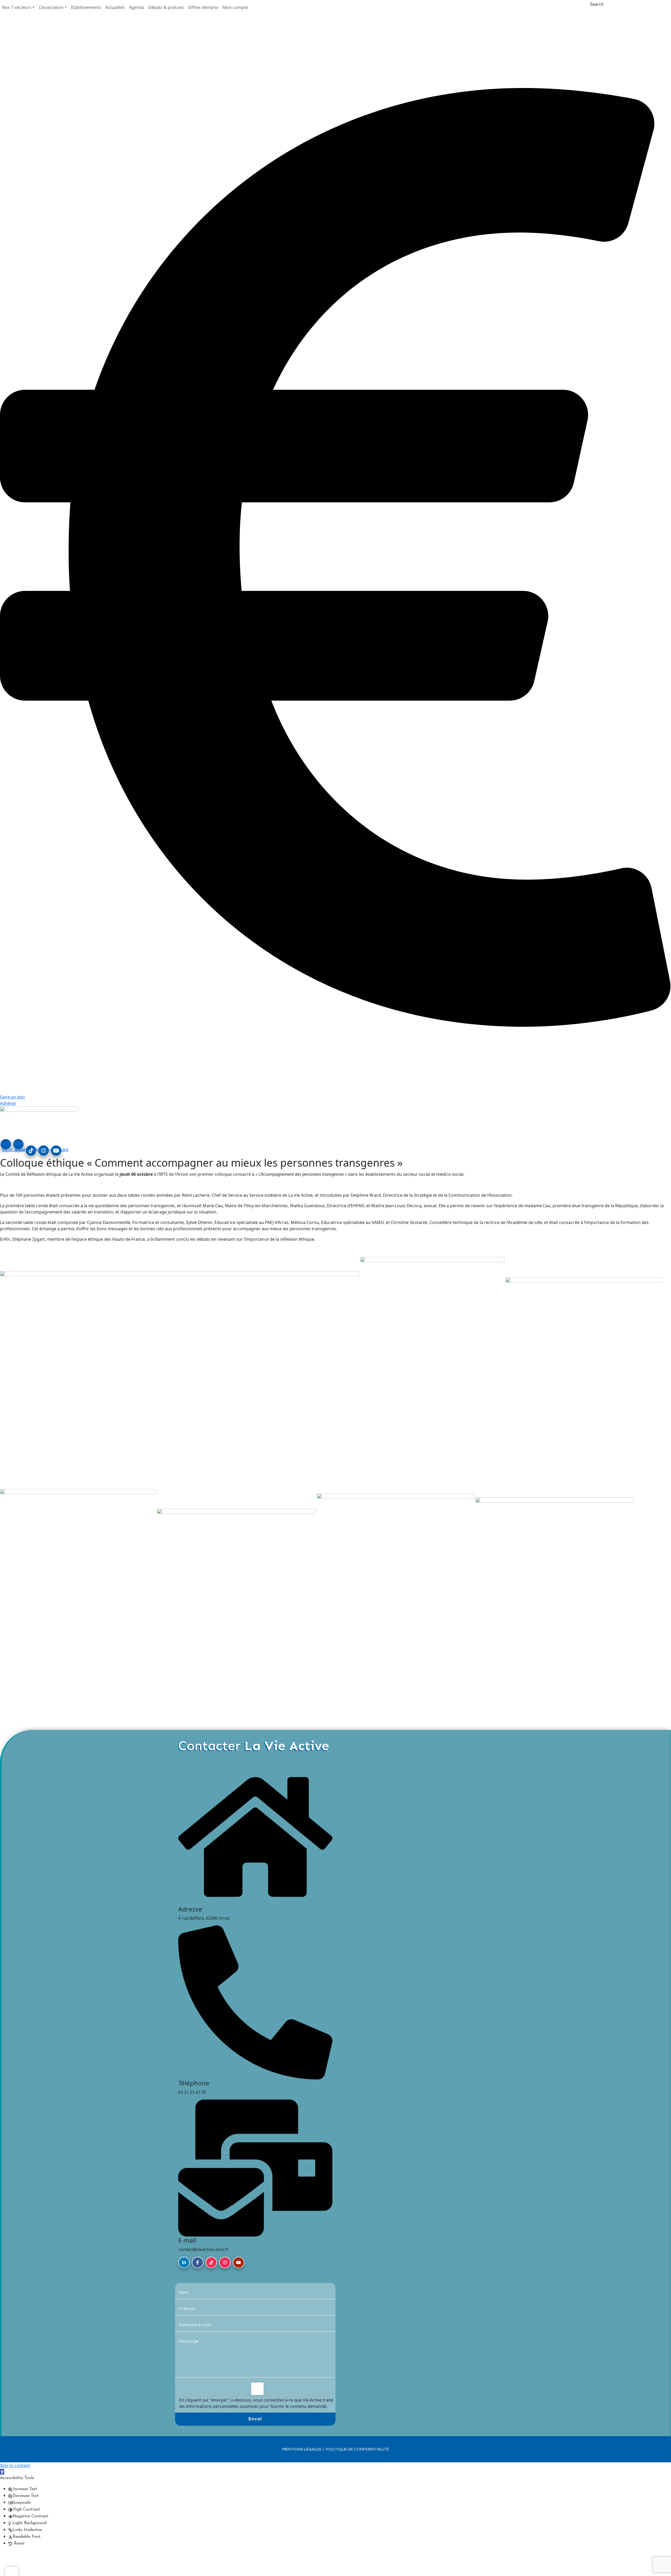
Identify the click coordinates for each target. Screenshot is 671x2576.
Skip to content (15, 2465)
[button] (18, 7)
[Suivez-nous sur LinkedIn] (184, 2262)
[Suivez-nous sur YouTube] (239, 2262)
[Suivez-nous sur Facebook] (198, 2262)
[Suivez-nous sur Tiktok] (211, 2262)
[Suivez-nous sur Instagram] (225, 2262)
